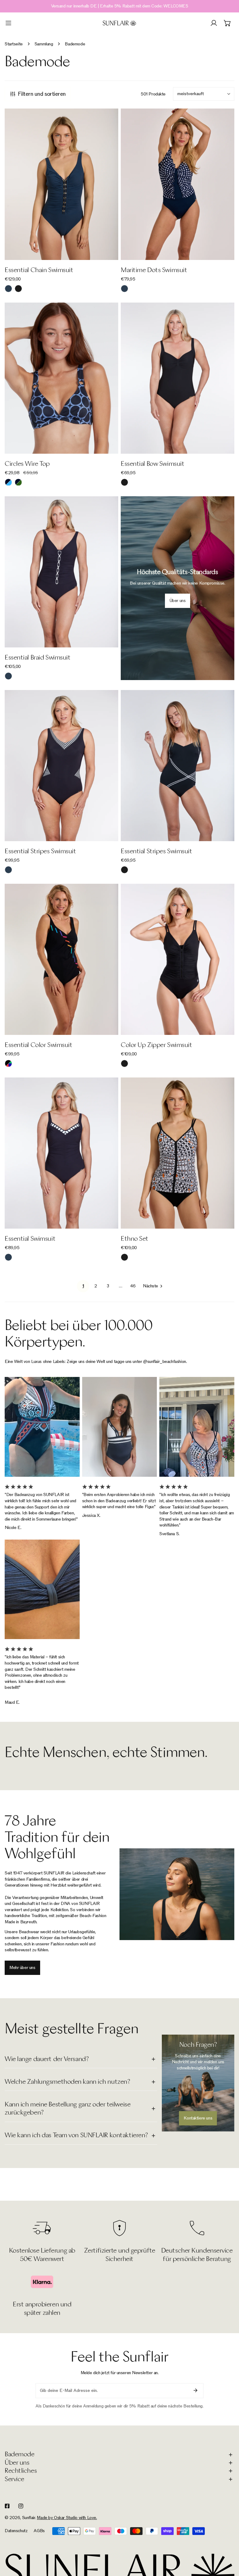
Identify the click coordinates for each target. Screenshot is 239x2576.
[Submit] (195, 2390)
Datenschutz (16, 2531)
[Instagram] (21, 2506)
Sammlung (44, 44)
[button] (227, 23)
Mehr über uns (22, 1968)
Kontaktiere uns (198, 2118)
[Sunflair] (119, 23)
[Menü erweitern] (8, 23)
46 (133, 1286)
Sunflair (29, 2518)
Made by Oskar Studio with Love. (67, 2518)
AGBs (39, 2531)
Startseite (14, 44)
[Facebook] (7, 2506)
